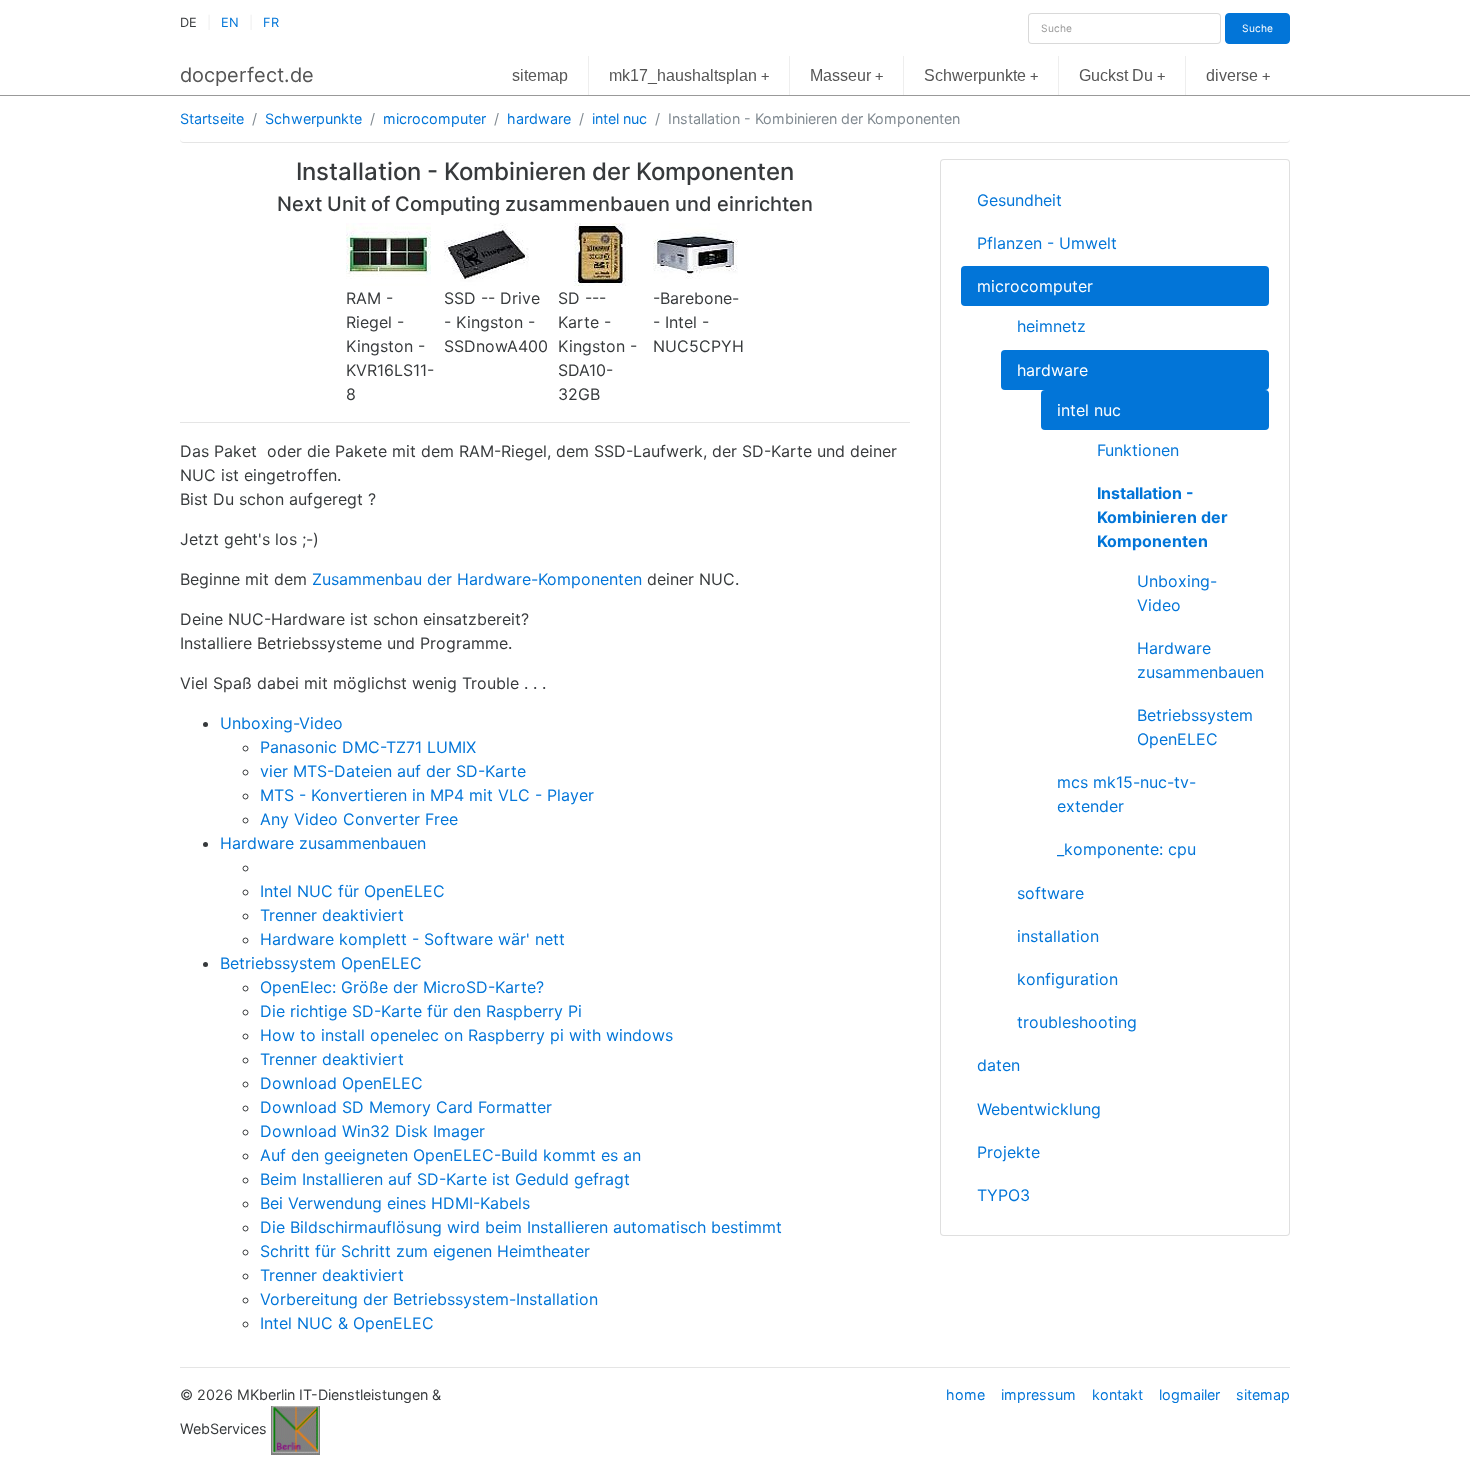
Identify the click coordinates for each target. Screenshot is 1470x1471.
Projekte (1008, 1152)
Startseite (212, 118)
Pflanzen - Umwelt (1047, 243)
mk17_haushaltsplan (689, 75)
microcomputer (434, 118)
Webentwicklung (1039, 1109)
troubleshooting (1077, 1022)
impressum (1038, 1394)
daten (998, 1065)
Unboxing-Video (1177, 593)
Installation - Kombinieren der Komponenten (1162, 517)
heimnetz (1051, 326)
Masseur (846, 75)
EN (230, 22)
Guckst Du (1122, 75)
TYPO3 (1003, 1195)
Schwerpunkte (981, 75)
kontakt (1117, 1394)
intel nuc (619, 118)
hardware (539, 118)
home (965, 1394)
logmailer (1189, 1394)
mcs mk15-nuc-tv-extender (1126, 794)
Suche (1257, 28)
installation (1058, 936)
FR (271, 22)
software (1050, 893)
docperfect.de (247, 75)
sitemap (540, 75)
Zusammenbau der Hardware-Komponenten (477, 579)
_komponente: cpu (1126, 849)
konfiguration (1067, 979)
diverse (1238, 75)
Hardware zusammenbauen (1200, 660)
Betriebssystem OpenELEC (1195, 727)
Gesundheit (1019, 200)
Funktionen (1138, 450)
